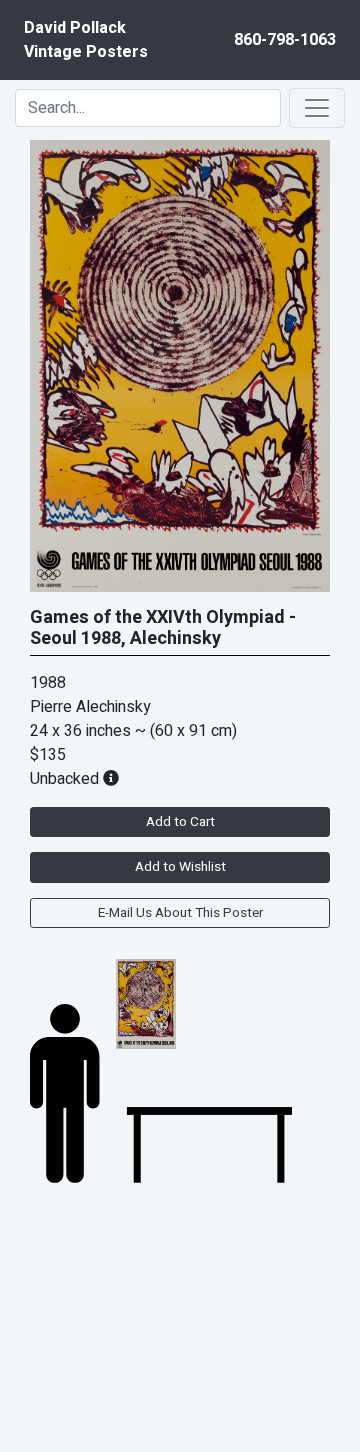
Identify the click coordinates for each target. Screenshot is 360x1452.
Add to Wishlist (180, 867)
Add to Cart (180, 822)
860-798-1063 (285, 40)
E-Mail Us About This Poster (180, 913)
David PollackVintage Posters (86, 40)
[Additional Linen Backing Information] (111, 779)
